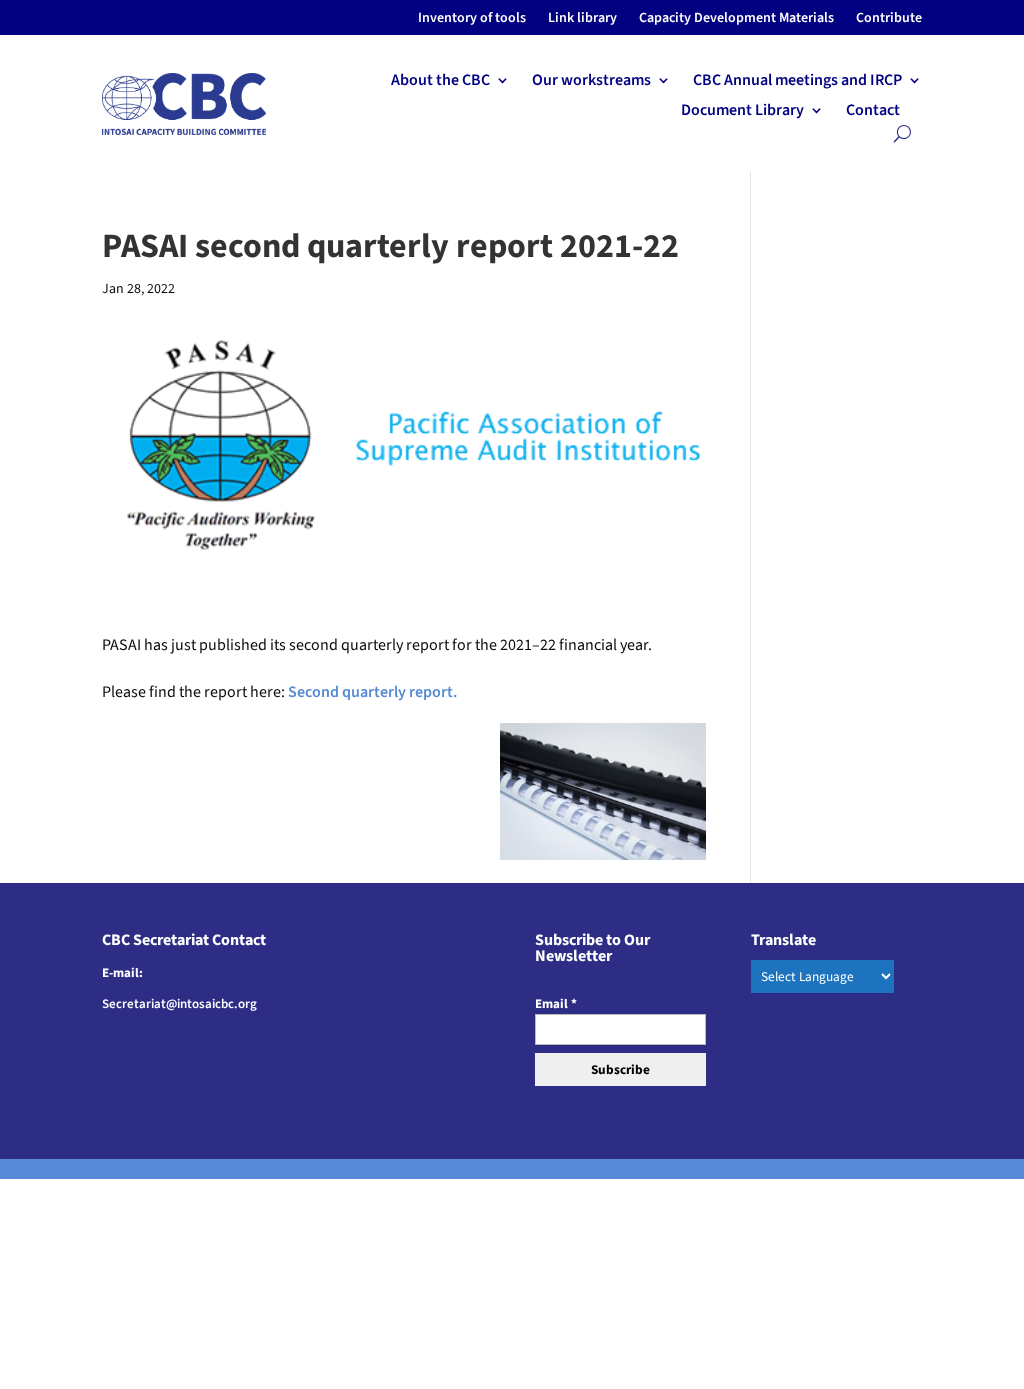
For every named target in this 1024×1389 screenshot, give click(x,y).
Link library (582, 19)
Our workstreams (591, 82)
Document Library (742, 112)
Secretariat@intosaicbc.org (179, 1004)
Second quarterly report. (372, 692)
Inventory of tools (472, 19)
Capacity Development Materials (736, 19)
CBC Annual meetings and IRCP (797, 82)
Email (556, 1004)
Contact (873, 112)
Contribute (889, 19)
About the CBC (440, 82)
